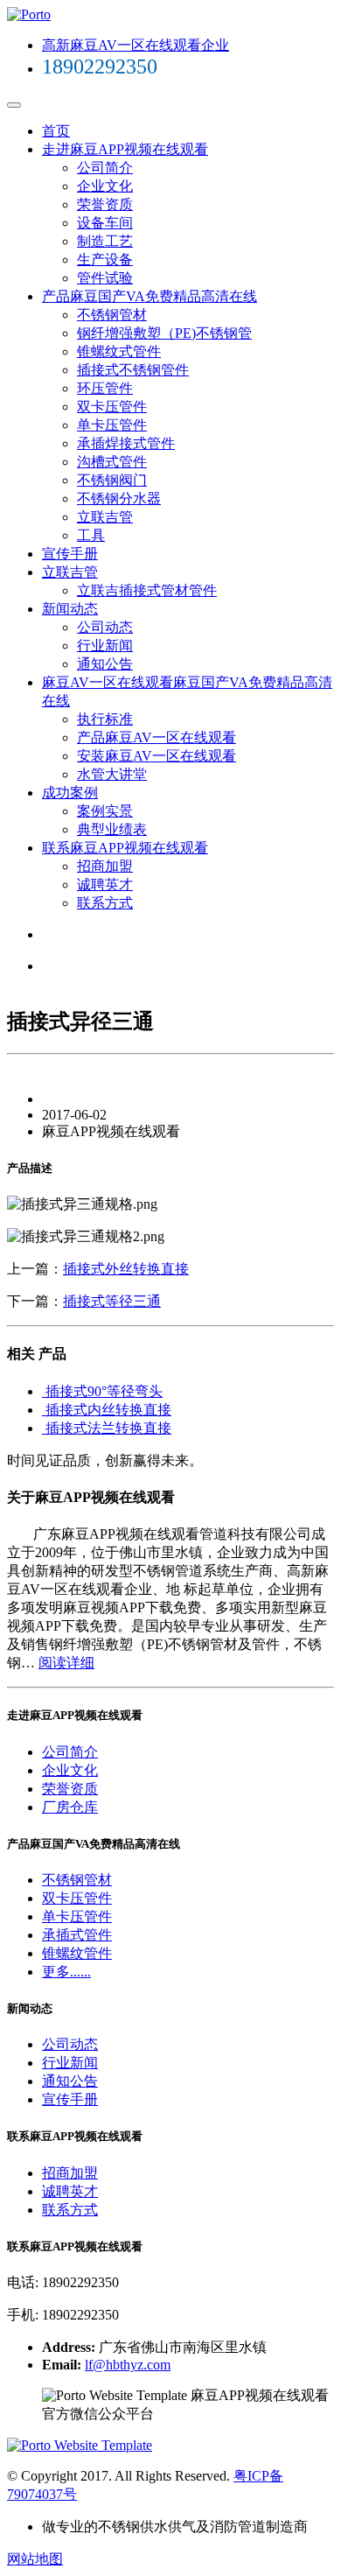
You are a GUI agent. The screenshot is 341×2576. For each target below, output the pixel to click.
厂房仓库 (70, 1807)
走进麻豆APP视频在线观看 (125, 149)
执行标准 (105, 719)
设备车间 (105, 223)
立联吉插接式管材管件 (147, 590)
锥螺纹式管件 (119, 351)
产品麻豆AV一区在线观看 (157, 737)
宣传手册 (70, 554)
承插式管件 (77, 1935)
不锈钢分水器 (119, 498)
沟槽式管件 (112, 462)
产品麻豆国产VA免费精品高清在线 (150, 296)
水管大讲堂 (112, 774)
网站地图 (35, 2559)
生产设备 (105, 260)
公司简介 (105, 168)
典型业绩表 (112, 829)
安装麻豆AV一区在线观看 (157, 756)
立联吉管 (105, 517)
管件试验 (105, 278)
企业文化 (105, 186)
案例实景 (105, 811)
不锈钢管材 (112, 315)
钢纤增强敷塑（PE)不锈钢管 (164, 333)
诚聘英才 (105, 884)
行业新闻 (105, 646)
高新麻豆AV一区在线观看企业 (136, 45)
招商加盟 (105, 866)
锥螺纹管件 (77, 1953)
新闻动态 (70, 609)
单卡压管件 (112, 425)
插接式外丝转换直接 (126, 1269)
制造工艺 (105, 241)
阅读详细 (66, 1663)
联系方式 (105, 903)
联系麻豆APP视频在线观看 (125, 848)
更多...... (66, 1972)
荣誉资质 (105, 204)
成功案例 (70, 793)
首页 (56, 131)
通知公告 (105, 664)
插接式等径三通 (112, 1301)
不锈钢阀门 (112, 480)
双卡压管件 (112, 407)
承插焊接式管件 (126, 443)
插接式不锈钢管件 (133, 370)
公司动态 (105, 627)
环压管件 (105, 388)
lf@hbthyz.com (128, 2365)
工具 (91, 535)
